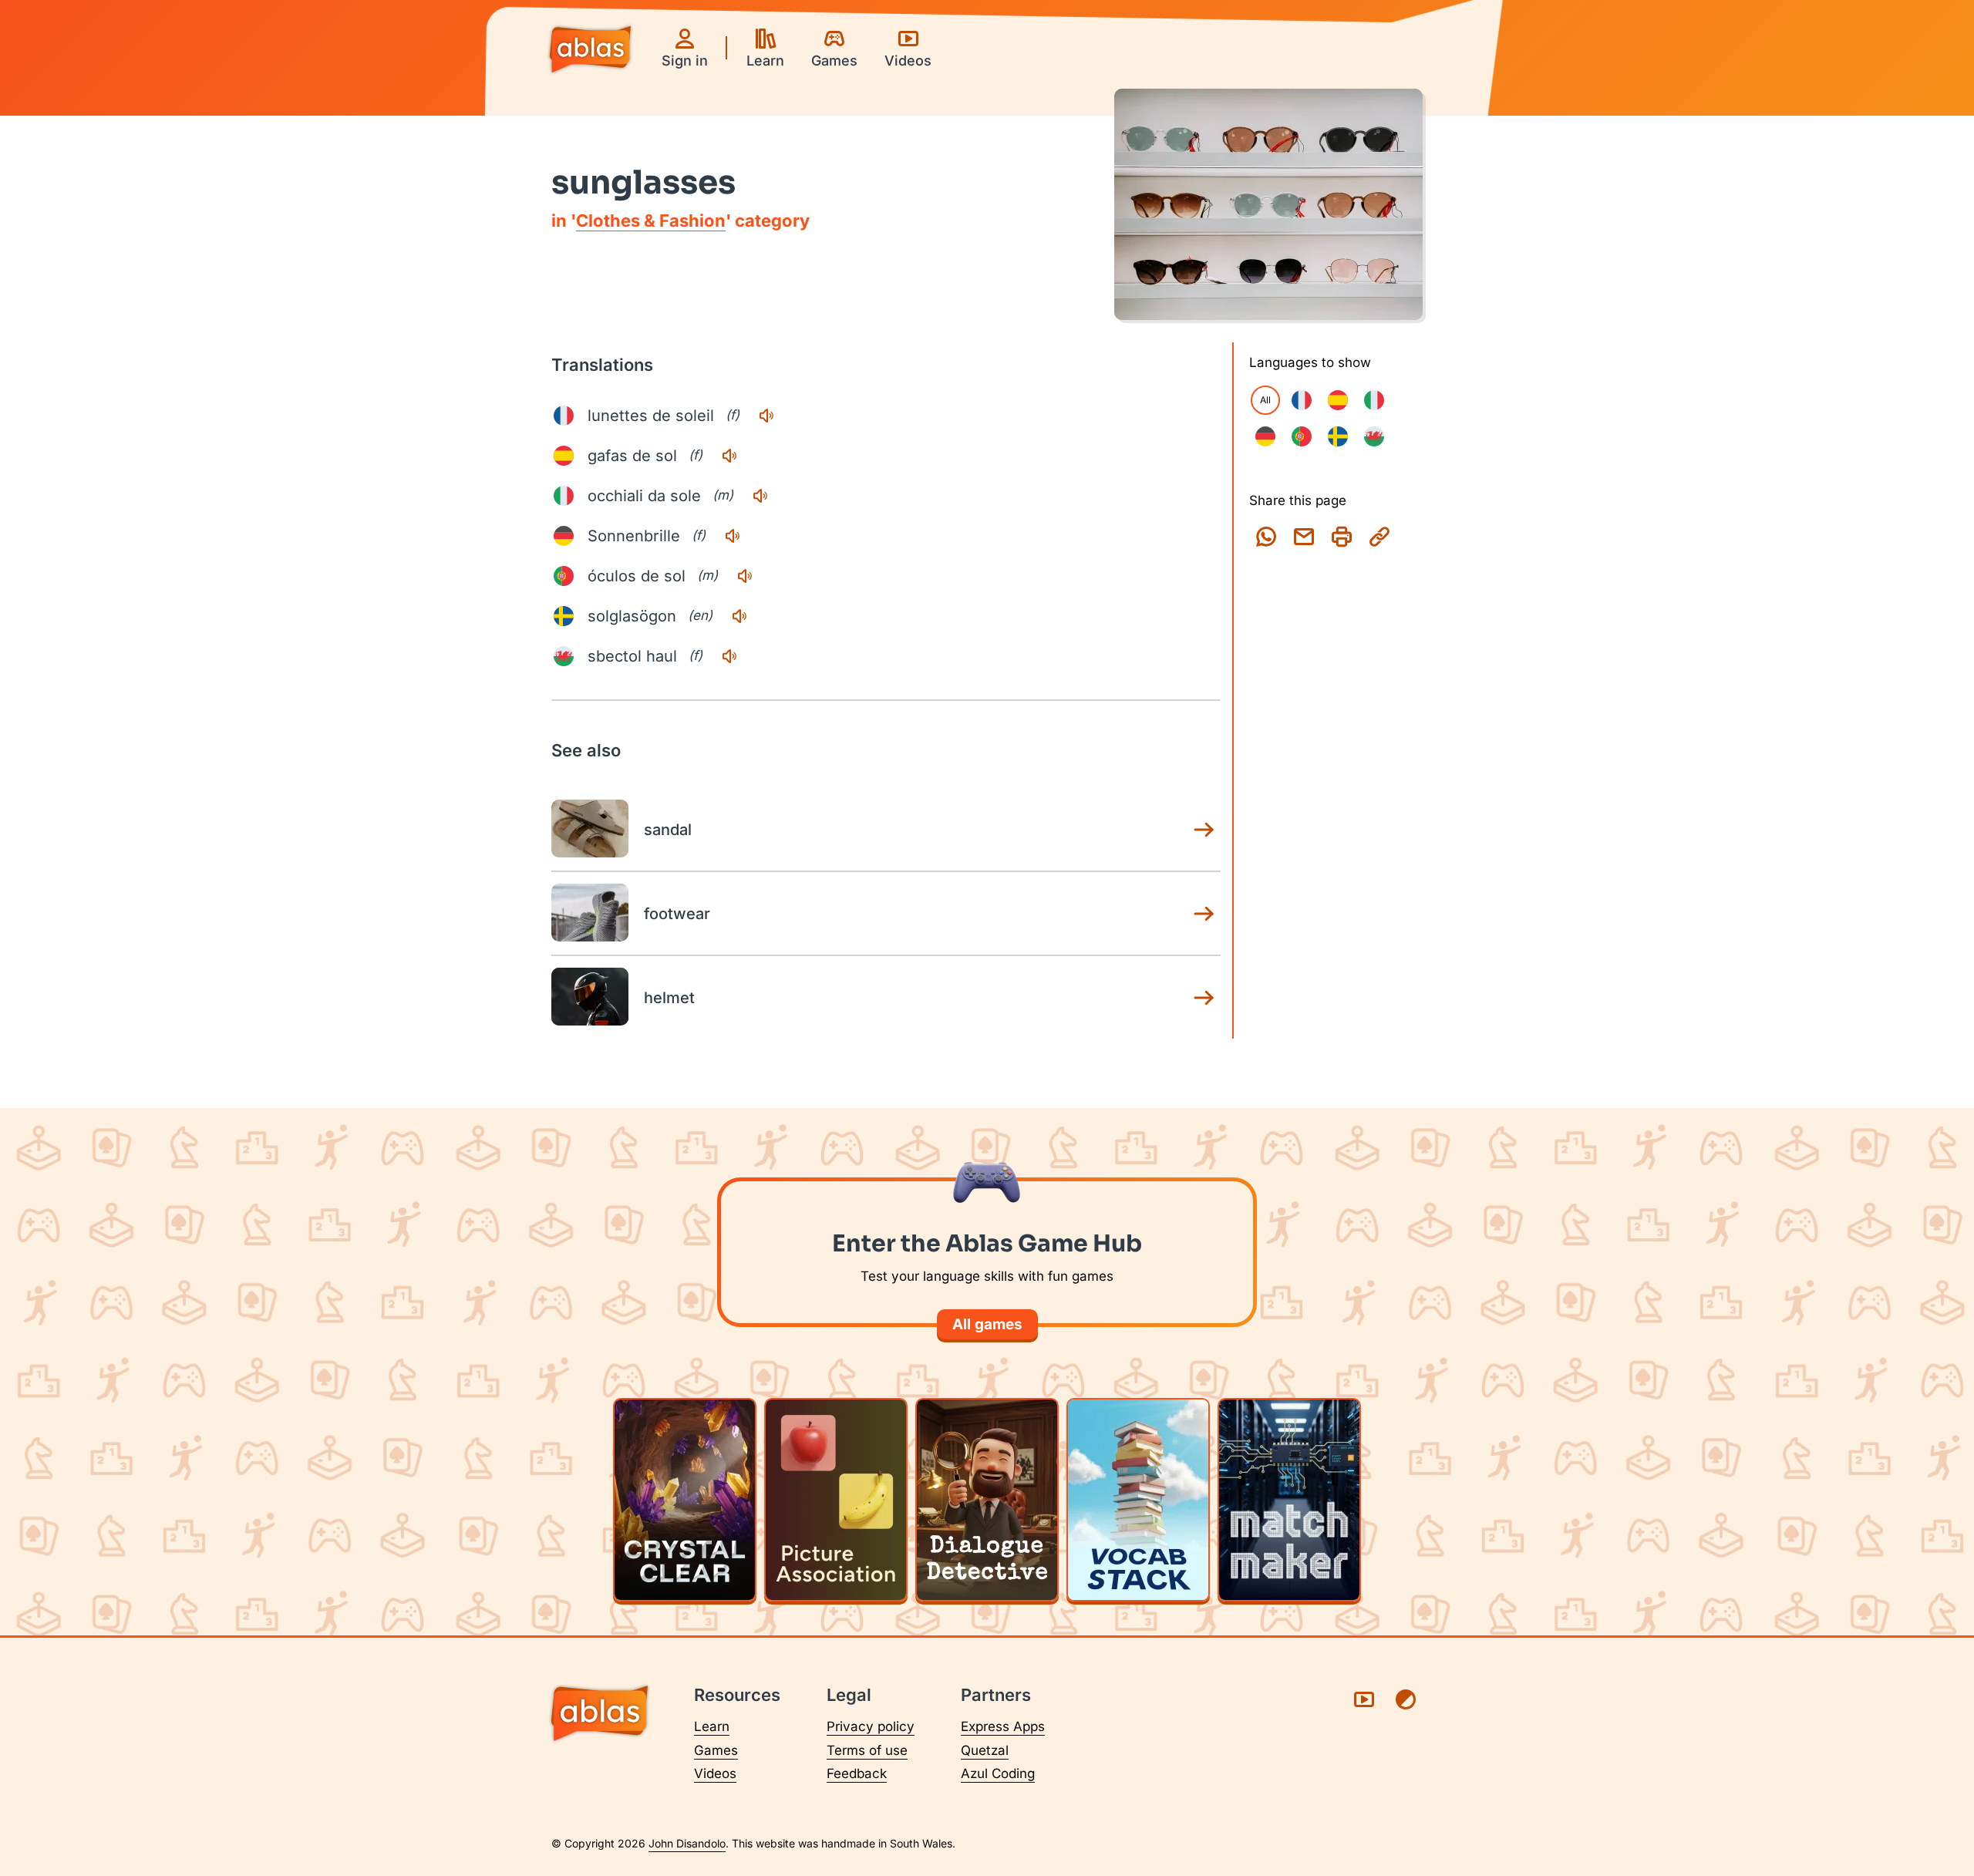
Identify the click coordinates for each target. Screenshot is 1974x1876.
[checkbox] (1302, 400)
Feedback (857, 1773)
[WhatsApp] (1266, 537)
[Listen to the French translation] (766, 416)
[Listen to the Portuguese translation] (745, 576)
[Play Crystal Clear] (685, 1500)
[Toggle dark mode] (1406, 1699)
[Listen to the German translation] (733, 536)
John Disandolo (687, 1843)
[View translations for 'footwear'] (1204, 914)
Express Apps (1003, 1726)
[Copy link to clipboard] (1379, 537)
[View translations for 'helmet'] (1204, 998)
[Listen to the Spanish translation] (729, 456)
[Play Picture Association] (836, 1500)
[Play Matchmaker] (1289, 1500)
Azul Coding (998, 1773)
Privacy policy (871, 1726)
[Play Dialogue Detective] (987, 1500)
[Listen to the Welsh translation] (729, 656)
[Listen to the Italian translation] (760, 496)
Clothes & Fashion (651, 221)
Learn (712, 1726)
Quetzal (985, 1750)
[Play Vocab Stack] (1138, 1500)
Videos (715, 1773)
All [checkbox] (1265, 400)
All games (987, 1324)
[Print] (1342, 537)
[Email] (1304, 537)
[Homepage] (590, 51)
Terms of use (867, 1750)
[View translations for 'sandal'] (1204, 830)
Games (716, 1750)
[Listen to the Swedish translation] (739, 616)
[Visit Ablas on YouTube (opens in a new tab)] (1364, 1699)
